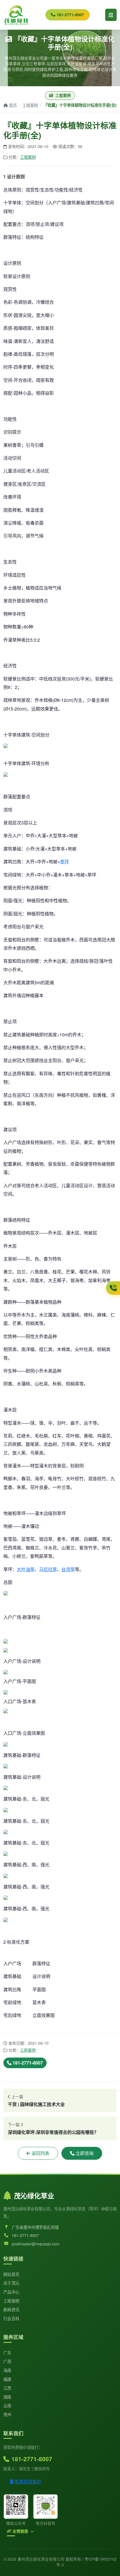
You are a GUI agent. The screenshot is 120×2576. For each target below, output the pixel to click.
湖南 (7, 2397)
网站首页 (11, 2274)
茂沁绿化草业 (34, 2196)
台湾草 (68, 1569)
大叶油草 (26, 1569)
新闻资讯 (11, 2309)
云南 (7, 2405)
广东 (7, 2352)
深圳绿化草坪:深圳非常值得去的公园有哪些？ (53, 2132)
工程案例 (30, 105)
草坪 (64, 862)
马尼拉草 (48, 1569)
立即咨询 (85, 2153)
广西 (7, 2361)
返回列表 (40, 2153)
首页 (13, 105)
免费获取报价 (28, 2482)
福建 (7, 2379)
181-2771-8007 (70, 15)
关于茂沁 (11, 2283)
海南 (7, 2370)
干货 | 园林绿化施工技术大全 (36, 2104)
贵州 (7, 2414)
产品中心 (11, 2292)
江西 (7, 2388)
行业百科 (11, 2318)
